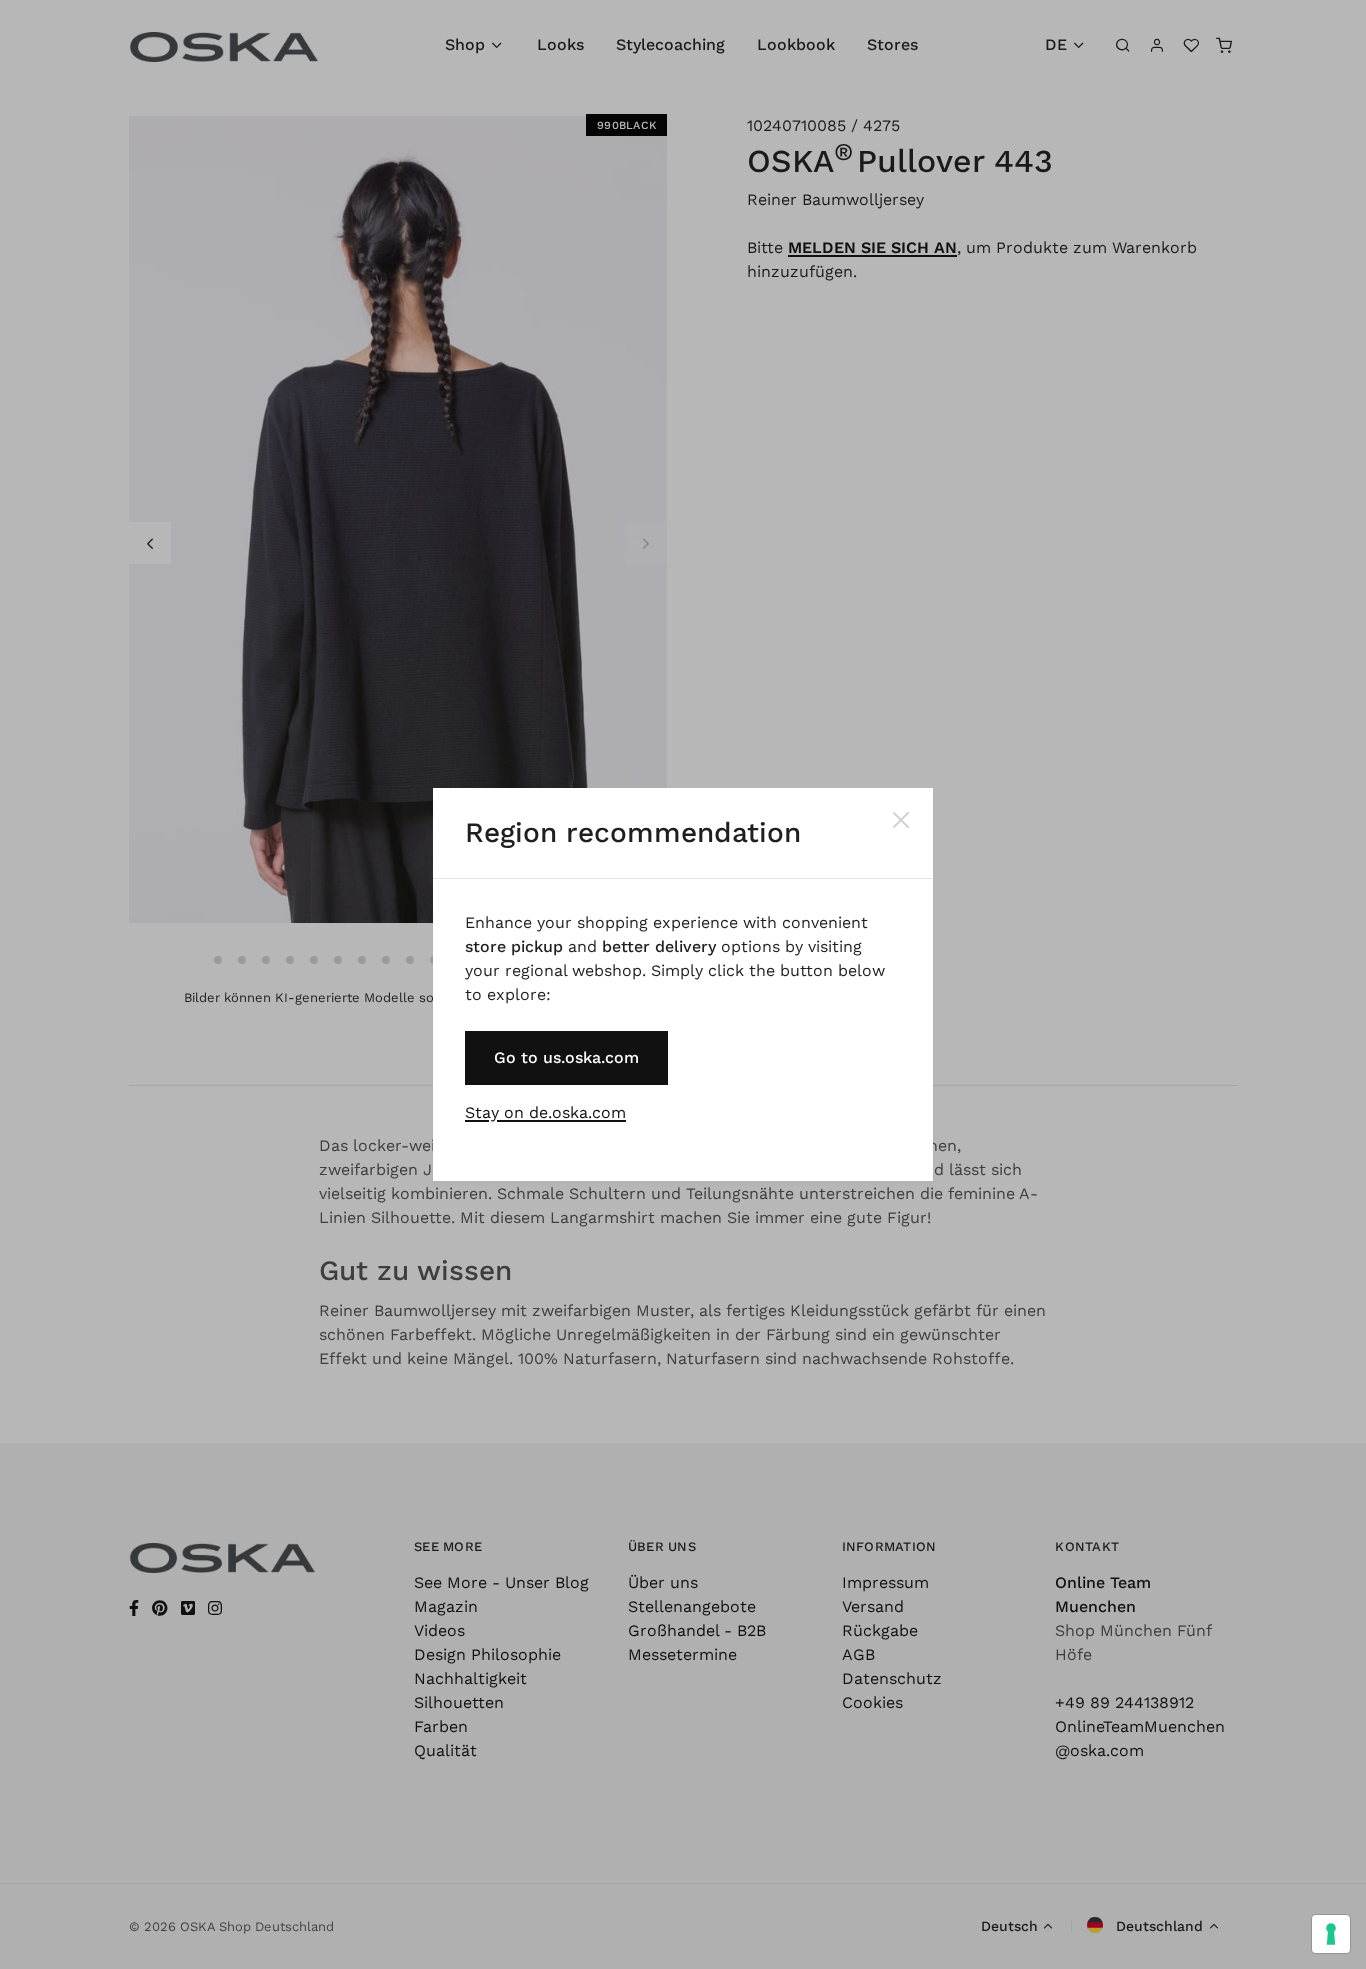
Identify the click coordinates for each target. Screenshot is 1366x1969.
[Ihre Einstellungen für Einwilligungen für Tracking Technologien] (1331, 1934)
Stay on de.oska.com (545, 1112)
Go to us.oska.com (566, 1057)
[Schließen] (901, 820)
